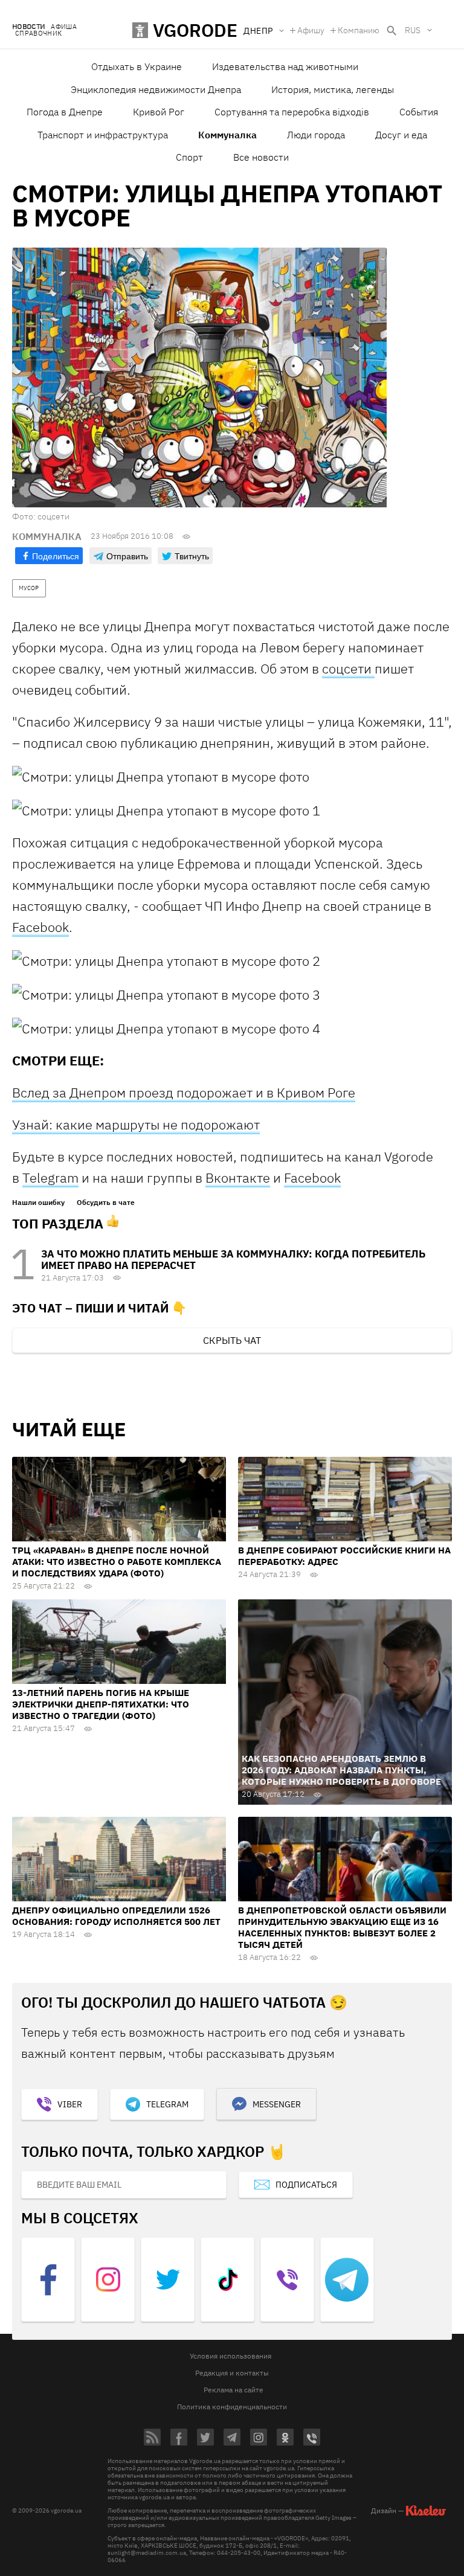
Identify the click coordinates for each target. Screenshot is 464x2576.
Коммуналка (227, 135)
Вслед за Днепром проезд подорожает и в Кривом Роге (184, 1092)
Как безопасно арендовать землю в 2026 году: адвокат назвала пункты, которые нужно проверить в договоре (341, 1770)
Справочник (38, 34)
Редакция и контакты (232, 2373)
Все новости (261, 157)
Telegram (50, 1177)
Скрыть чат (232, 1340)
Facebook (40, 927)
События (419, 112)
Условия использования (230, 2356)
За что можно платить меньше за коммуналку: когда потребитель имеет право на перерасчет (233, 1260)
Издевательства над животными (285, 66)
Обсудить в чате (106, 1203)
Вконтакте (238, 1177)
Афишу (311, 30)
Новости (28, 27)
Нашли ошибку (38, 1203)
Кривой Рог (159, 112)
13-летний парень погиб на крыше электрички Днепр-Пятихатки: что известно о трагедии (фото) (101, 1704)
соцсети (348, 668)
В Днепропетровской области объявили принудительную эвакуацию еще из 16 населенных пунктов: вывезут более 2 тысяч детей (342, 1927)
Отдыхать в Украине (137, 66)
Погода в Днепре (65, 112)
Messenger (277, 2104)
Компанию (359, 30)
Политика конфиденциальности (232, 2407)
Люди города (316, 135)
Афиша (64, 27)
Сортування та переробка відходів (292, 112)
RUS (413, 30)
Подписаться (306, 2185)
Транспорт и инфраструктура (103, 135)
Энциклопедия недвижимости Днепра (156, 89)
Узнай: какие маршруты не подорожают (136, 1124)
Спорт (189, 157)
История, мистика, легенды (333, 89)
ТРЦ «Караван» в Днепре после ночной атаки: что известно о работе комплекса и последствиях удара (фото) (117, 1562)
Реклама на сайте (234, 2390)
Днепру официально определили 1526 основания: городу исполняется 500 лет (116, 1916)
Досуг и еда (401, 135)
